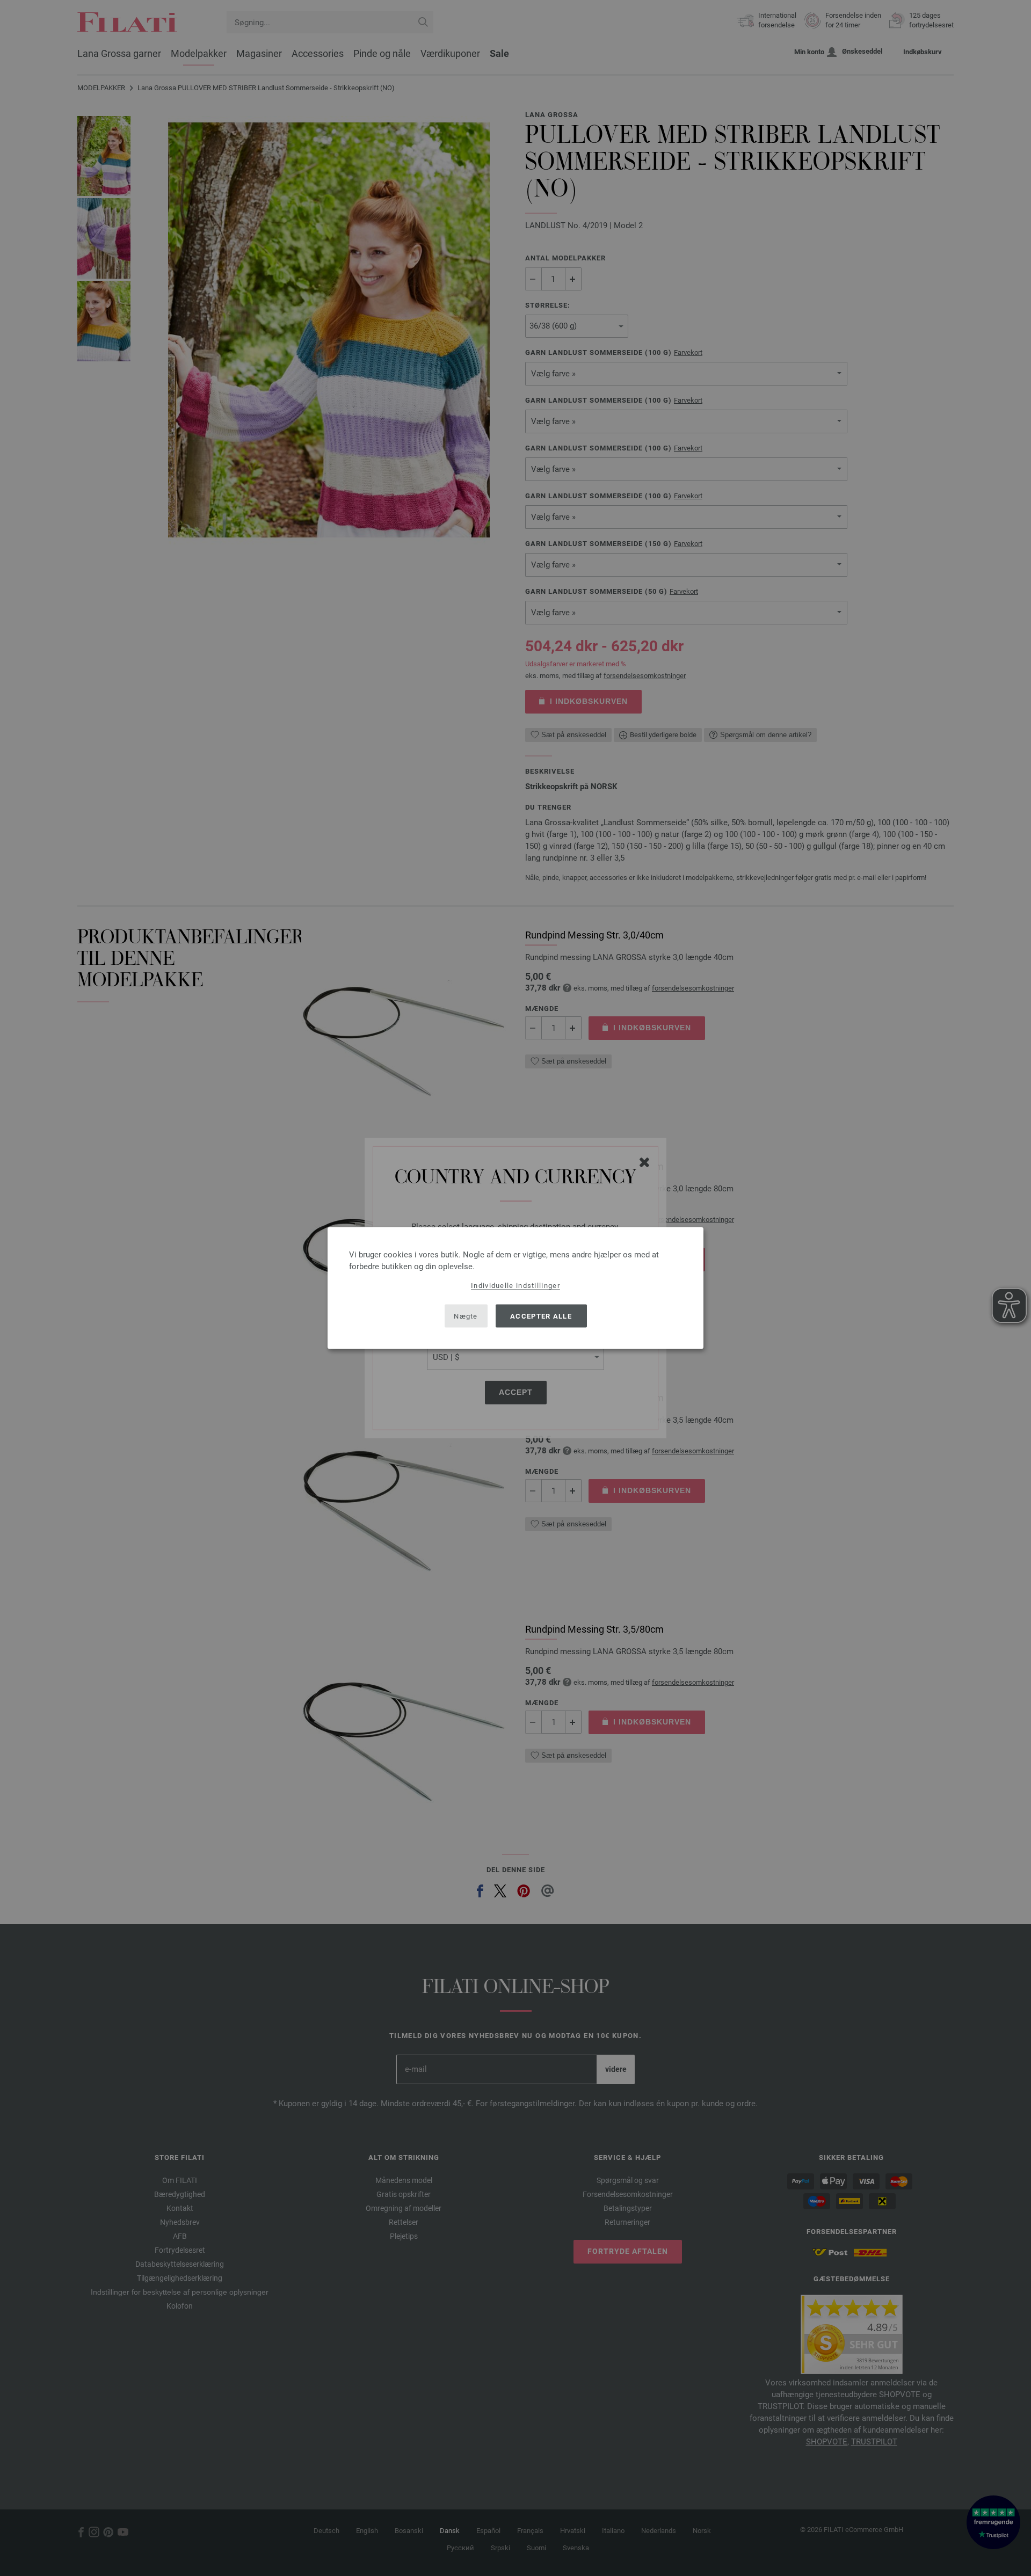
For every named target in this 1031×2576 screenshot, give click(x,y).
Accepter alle (541, 1316)
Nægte (466, 1316)
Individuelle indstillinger (515, 1286)
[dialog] (515, 1288)
